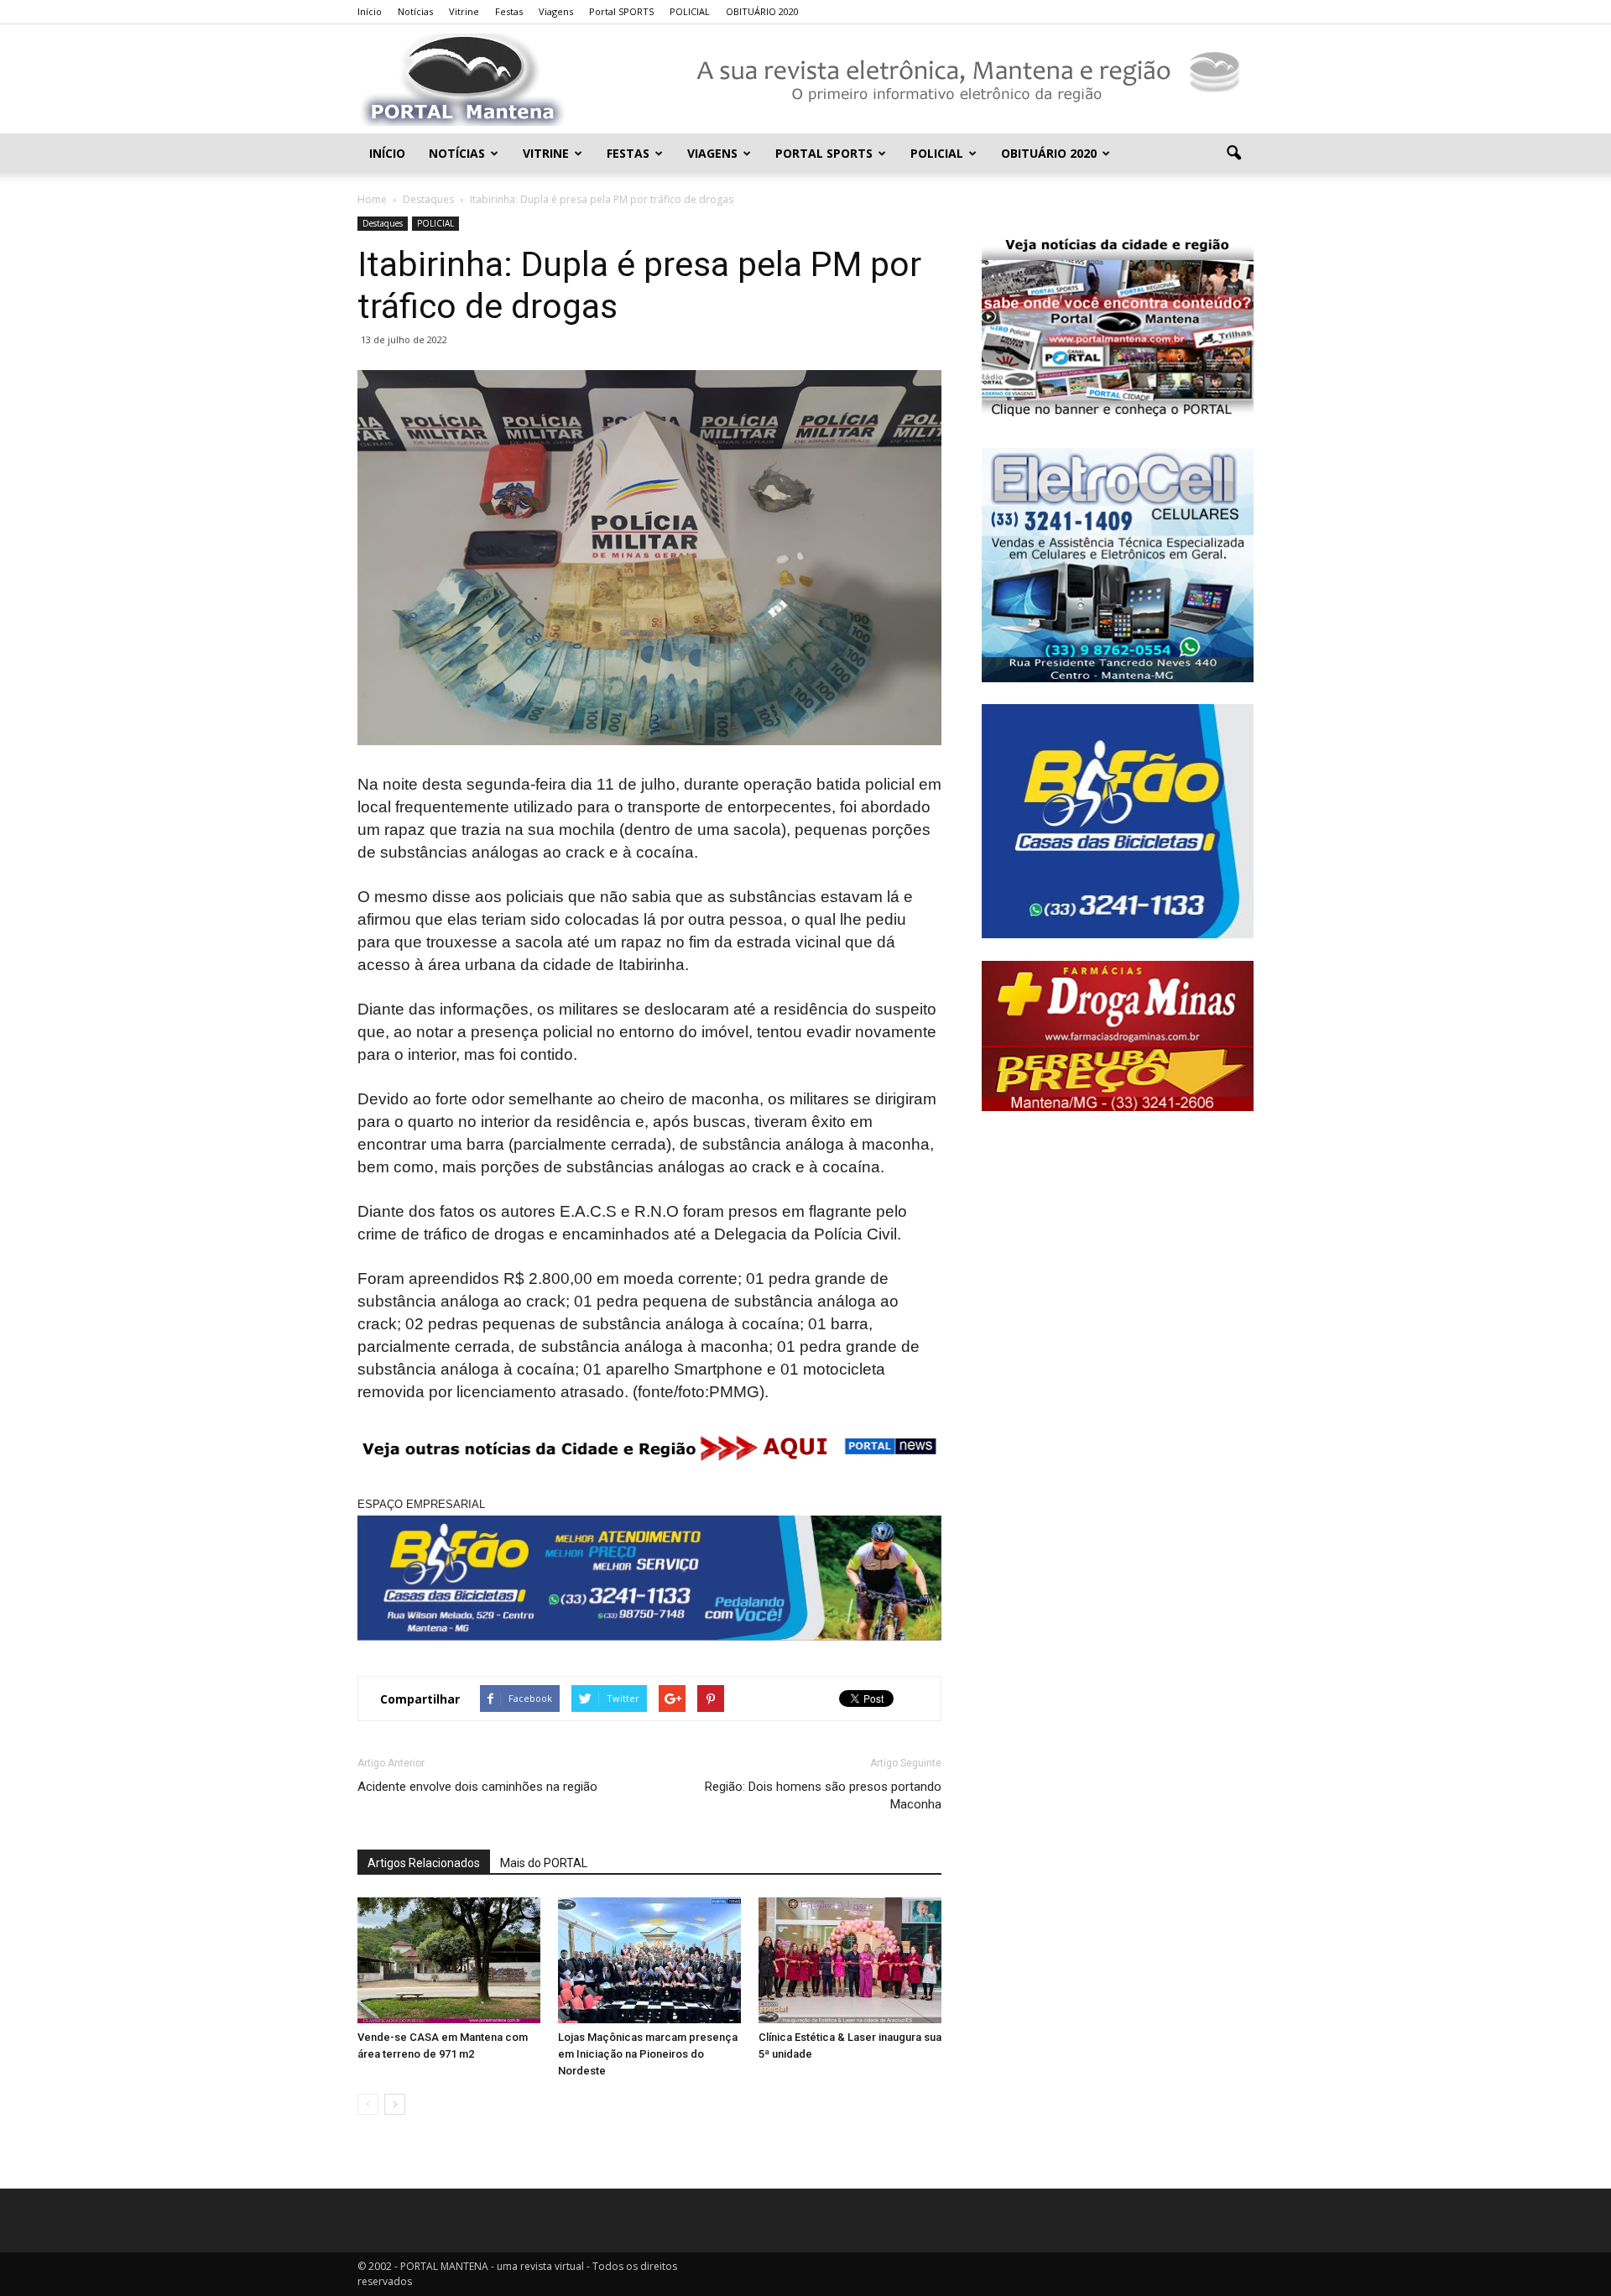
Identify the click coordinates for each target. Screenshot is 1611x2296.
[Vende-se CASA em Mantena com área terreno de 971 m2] (449, 1960)
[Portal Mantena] (805, 80)
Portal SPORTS (621, 11)
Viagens (556, 11)
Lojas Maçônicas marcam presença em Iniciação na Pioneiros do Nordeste (648, 2054)
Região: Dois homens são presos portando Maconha (823, 1795)
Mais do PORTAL (544, 1863)
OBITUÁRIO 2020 (762, 11)
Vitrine (464, 11)
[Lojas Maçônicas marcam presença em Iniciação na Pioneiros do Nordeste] (649, 1960)
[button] (1233, 154)
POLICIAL (690, 11)
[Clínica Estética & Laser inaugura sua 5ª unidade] (850, 1960)
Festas (509, 11)
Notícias (415, 11)
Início (370, 11)
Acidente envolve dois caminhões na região (477, 1787)
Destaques (383, 223)
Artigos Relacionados (424, 1863)
